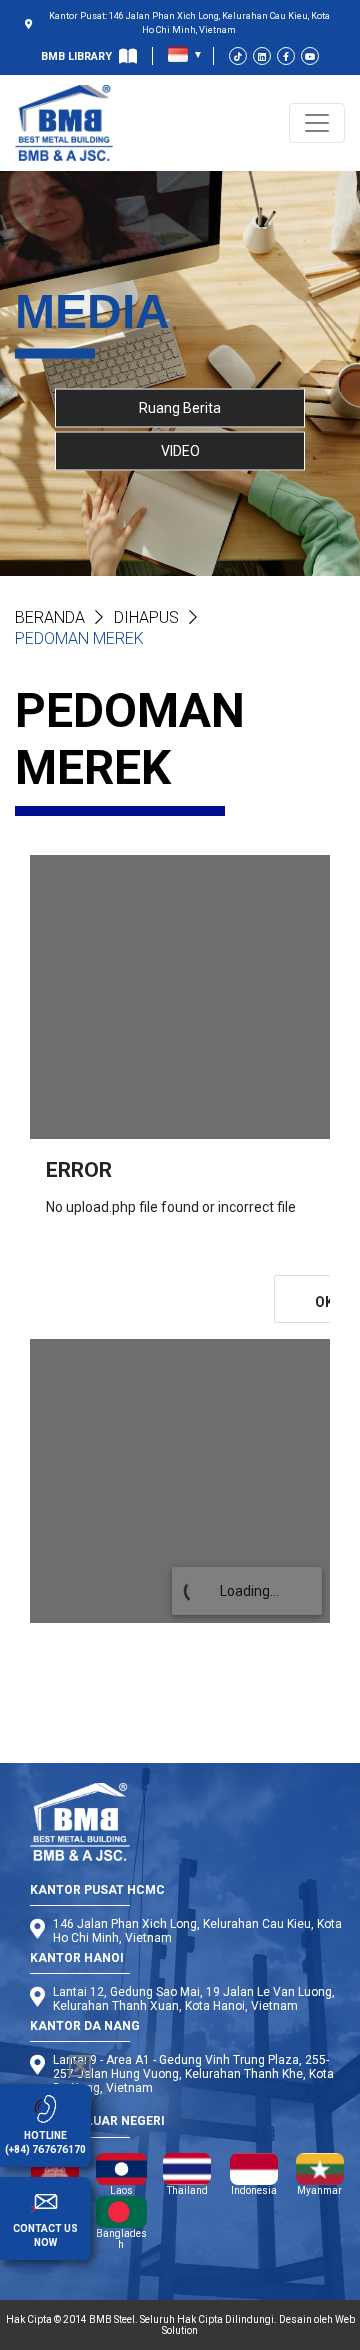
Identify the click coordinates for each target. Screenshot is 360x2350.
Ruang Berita (180, 407)
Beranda (50, 617)
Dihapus (146, 617)
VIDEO (180, 450)
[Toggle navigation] (317, 123)
